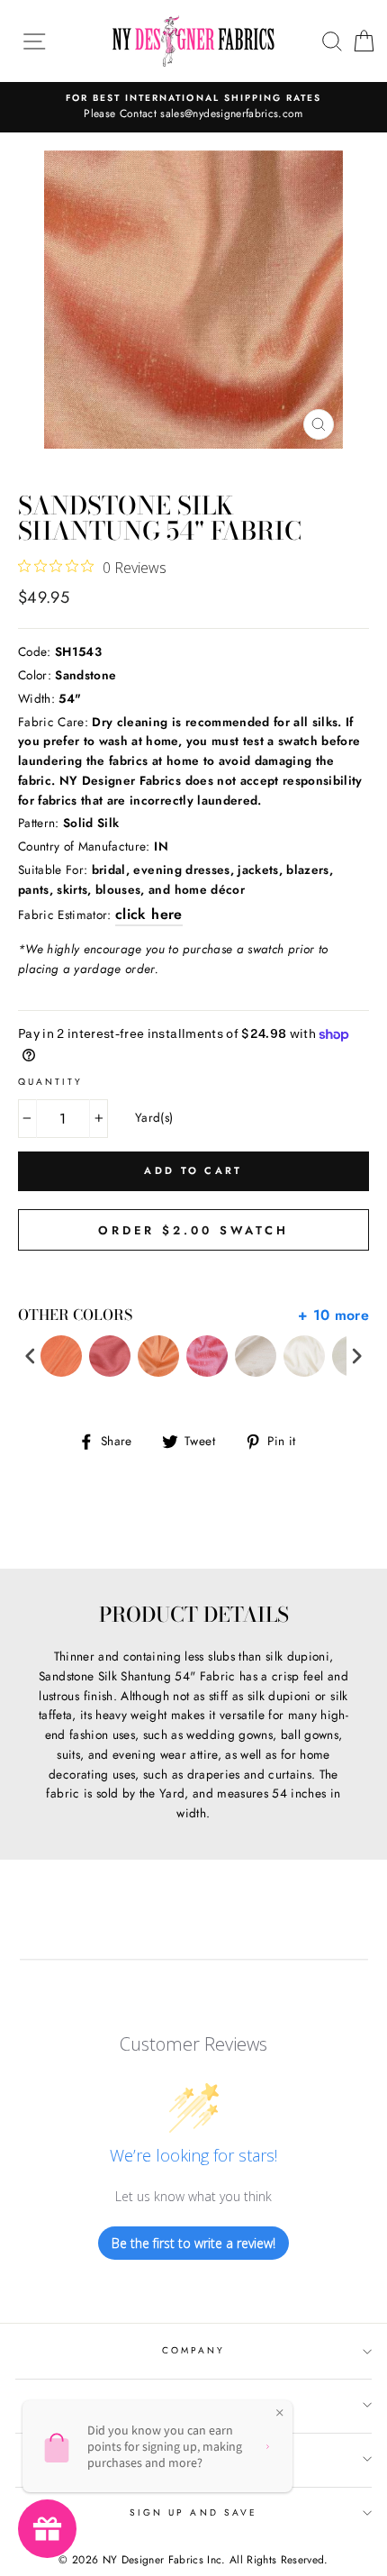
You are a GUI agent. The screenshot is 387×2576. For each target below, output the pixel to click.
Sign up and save (193, 2512)
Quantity (50, 1082)
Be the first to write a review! (193, 2243)
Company (193, 2350)
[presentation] (31, 1356)
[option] (193, 107)
